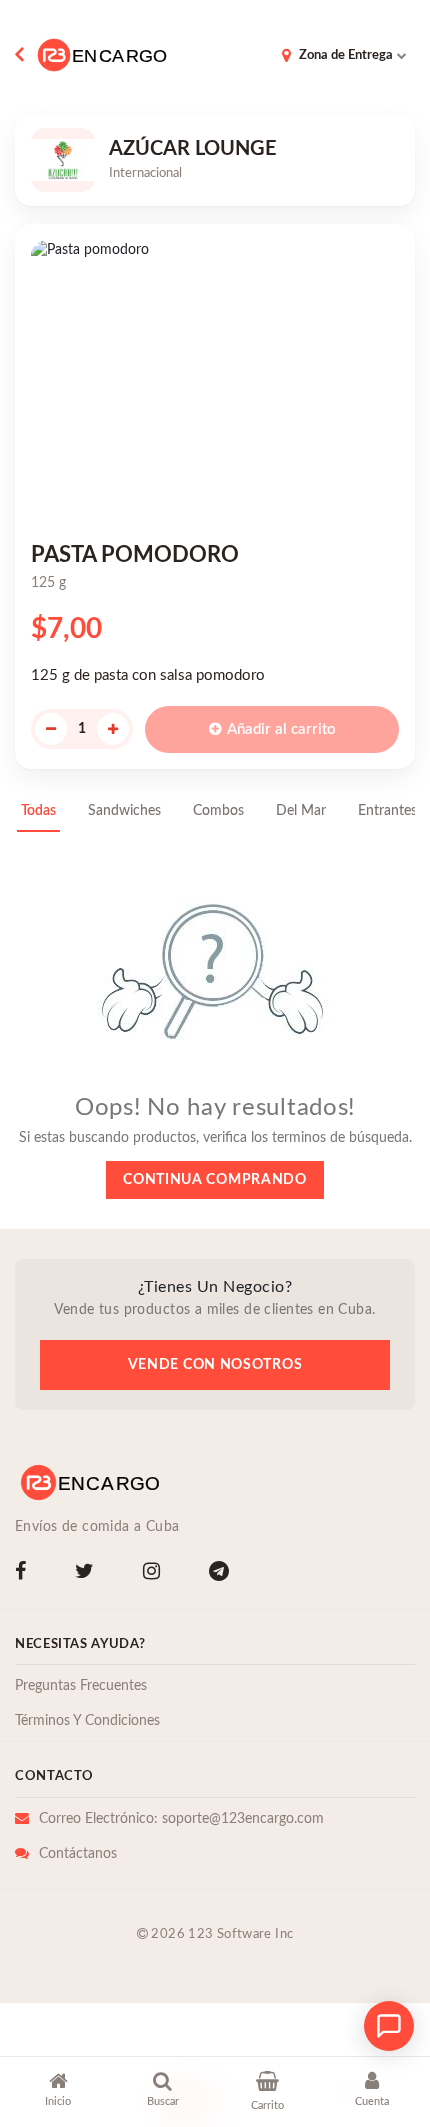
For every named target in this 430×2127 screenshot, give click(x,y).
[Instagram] (155, 1574)
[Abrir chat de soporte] (389, 2026)
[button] (58, 2093)
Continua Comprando (215, 1180)
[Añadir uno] (113, 729)
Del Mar (301, 811)
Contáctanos (78, 1854)
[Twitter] (88, 1574)
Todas (38, 811)
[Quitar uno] (51, 729)
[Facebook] (24, 1574)
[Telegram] (223, 1574)
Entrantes (387, 811)
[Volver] (23, 55)
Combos (218, 811)
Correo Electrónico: (181, 1819)
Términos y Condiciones (87, 1721)
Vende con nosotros (215, 1365)
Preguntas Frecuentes (81, 1686)
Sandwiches (124, 811)
